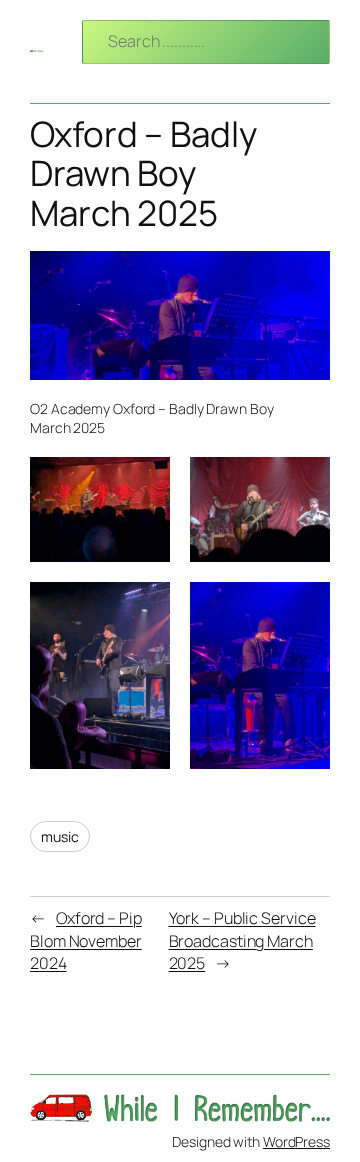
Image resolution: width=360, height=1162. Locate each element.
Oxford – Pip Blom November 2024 (86, 940)
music (60, 836)
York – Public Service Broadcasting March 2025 (242, 940)
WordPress (296, 1141)
